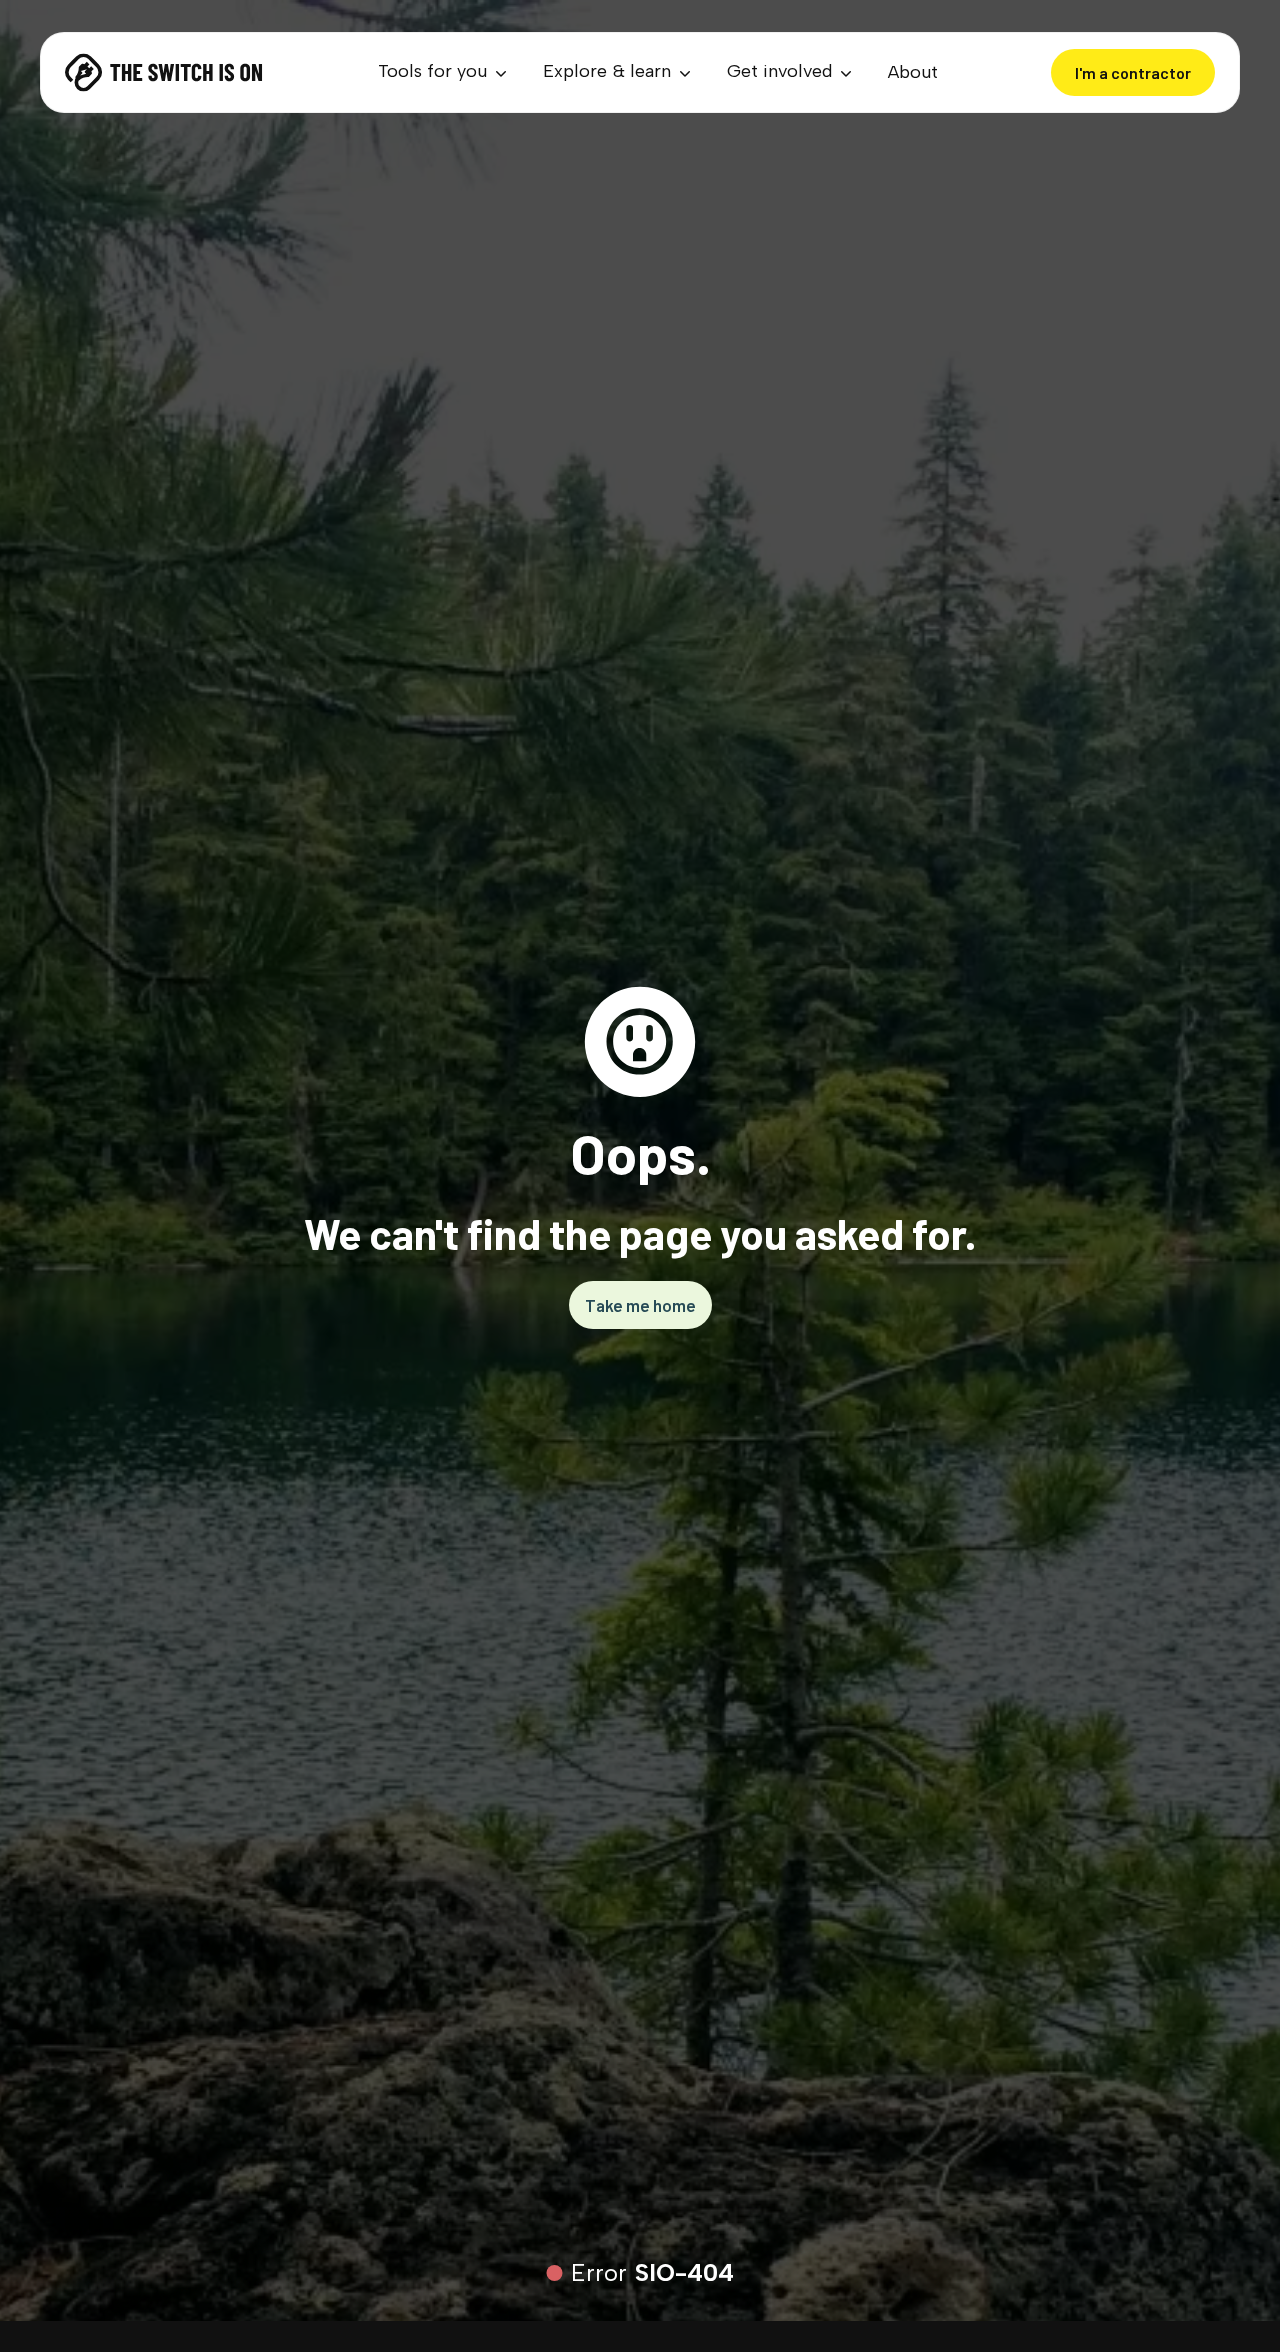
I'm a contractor (1133, 72)
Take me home (640, 1305)
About (913, 72)
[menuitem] (444, 72)
